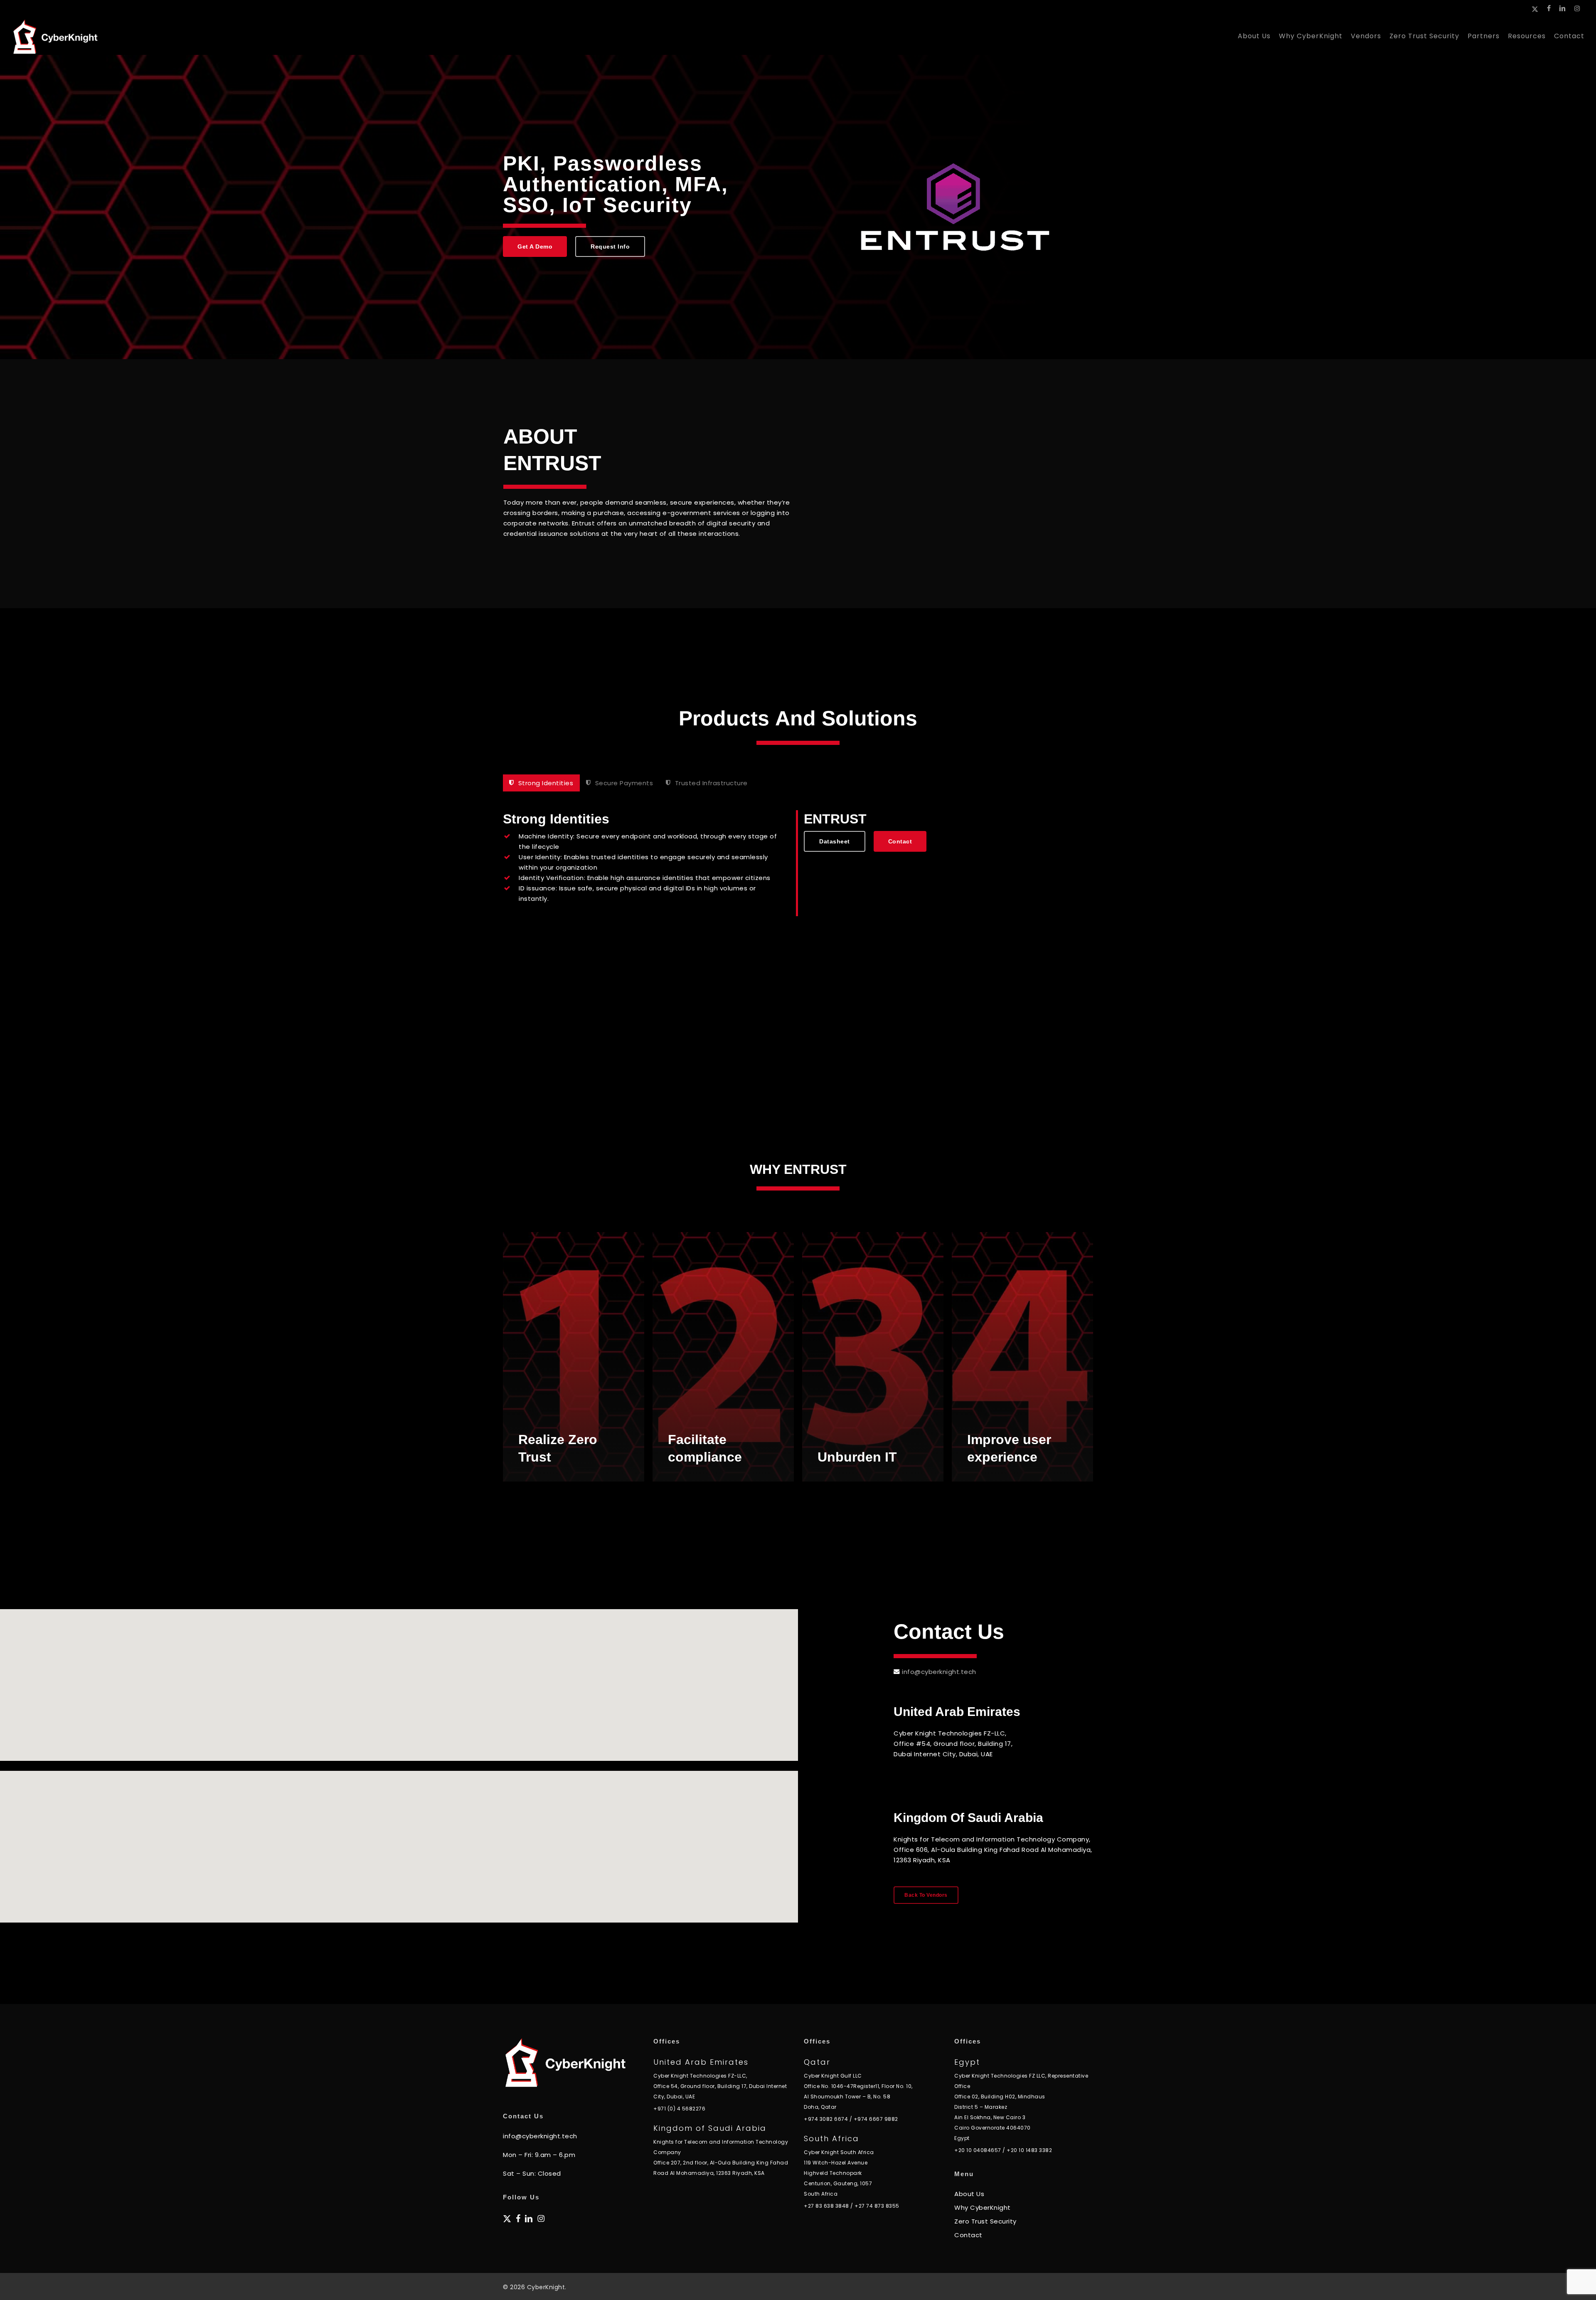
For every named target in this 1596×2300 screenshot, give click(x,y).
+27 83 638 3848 (826, 2206)
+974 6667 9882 (876, 2119)
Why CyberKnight (983, 2208)
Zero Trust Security (985, 2221)
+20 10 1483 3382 (1029, 2150)
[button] (535, 247)
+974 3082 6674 (826, 2119)
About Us (969, 2194)
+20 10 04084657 (978, 2150)
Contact (968, 2235)
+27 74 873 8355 (877, 2206)
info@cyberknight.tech (939, 1672)
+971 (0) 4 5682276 (679, 2109)
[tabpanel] (798, 863)
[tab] (541, 783)
